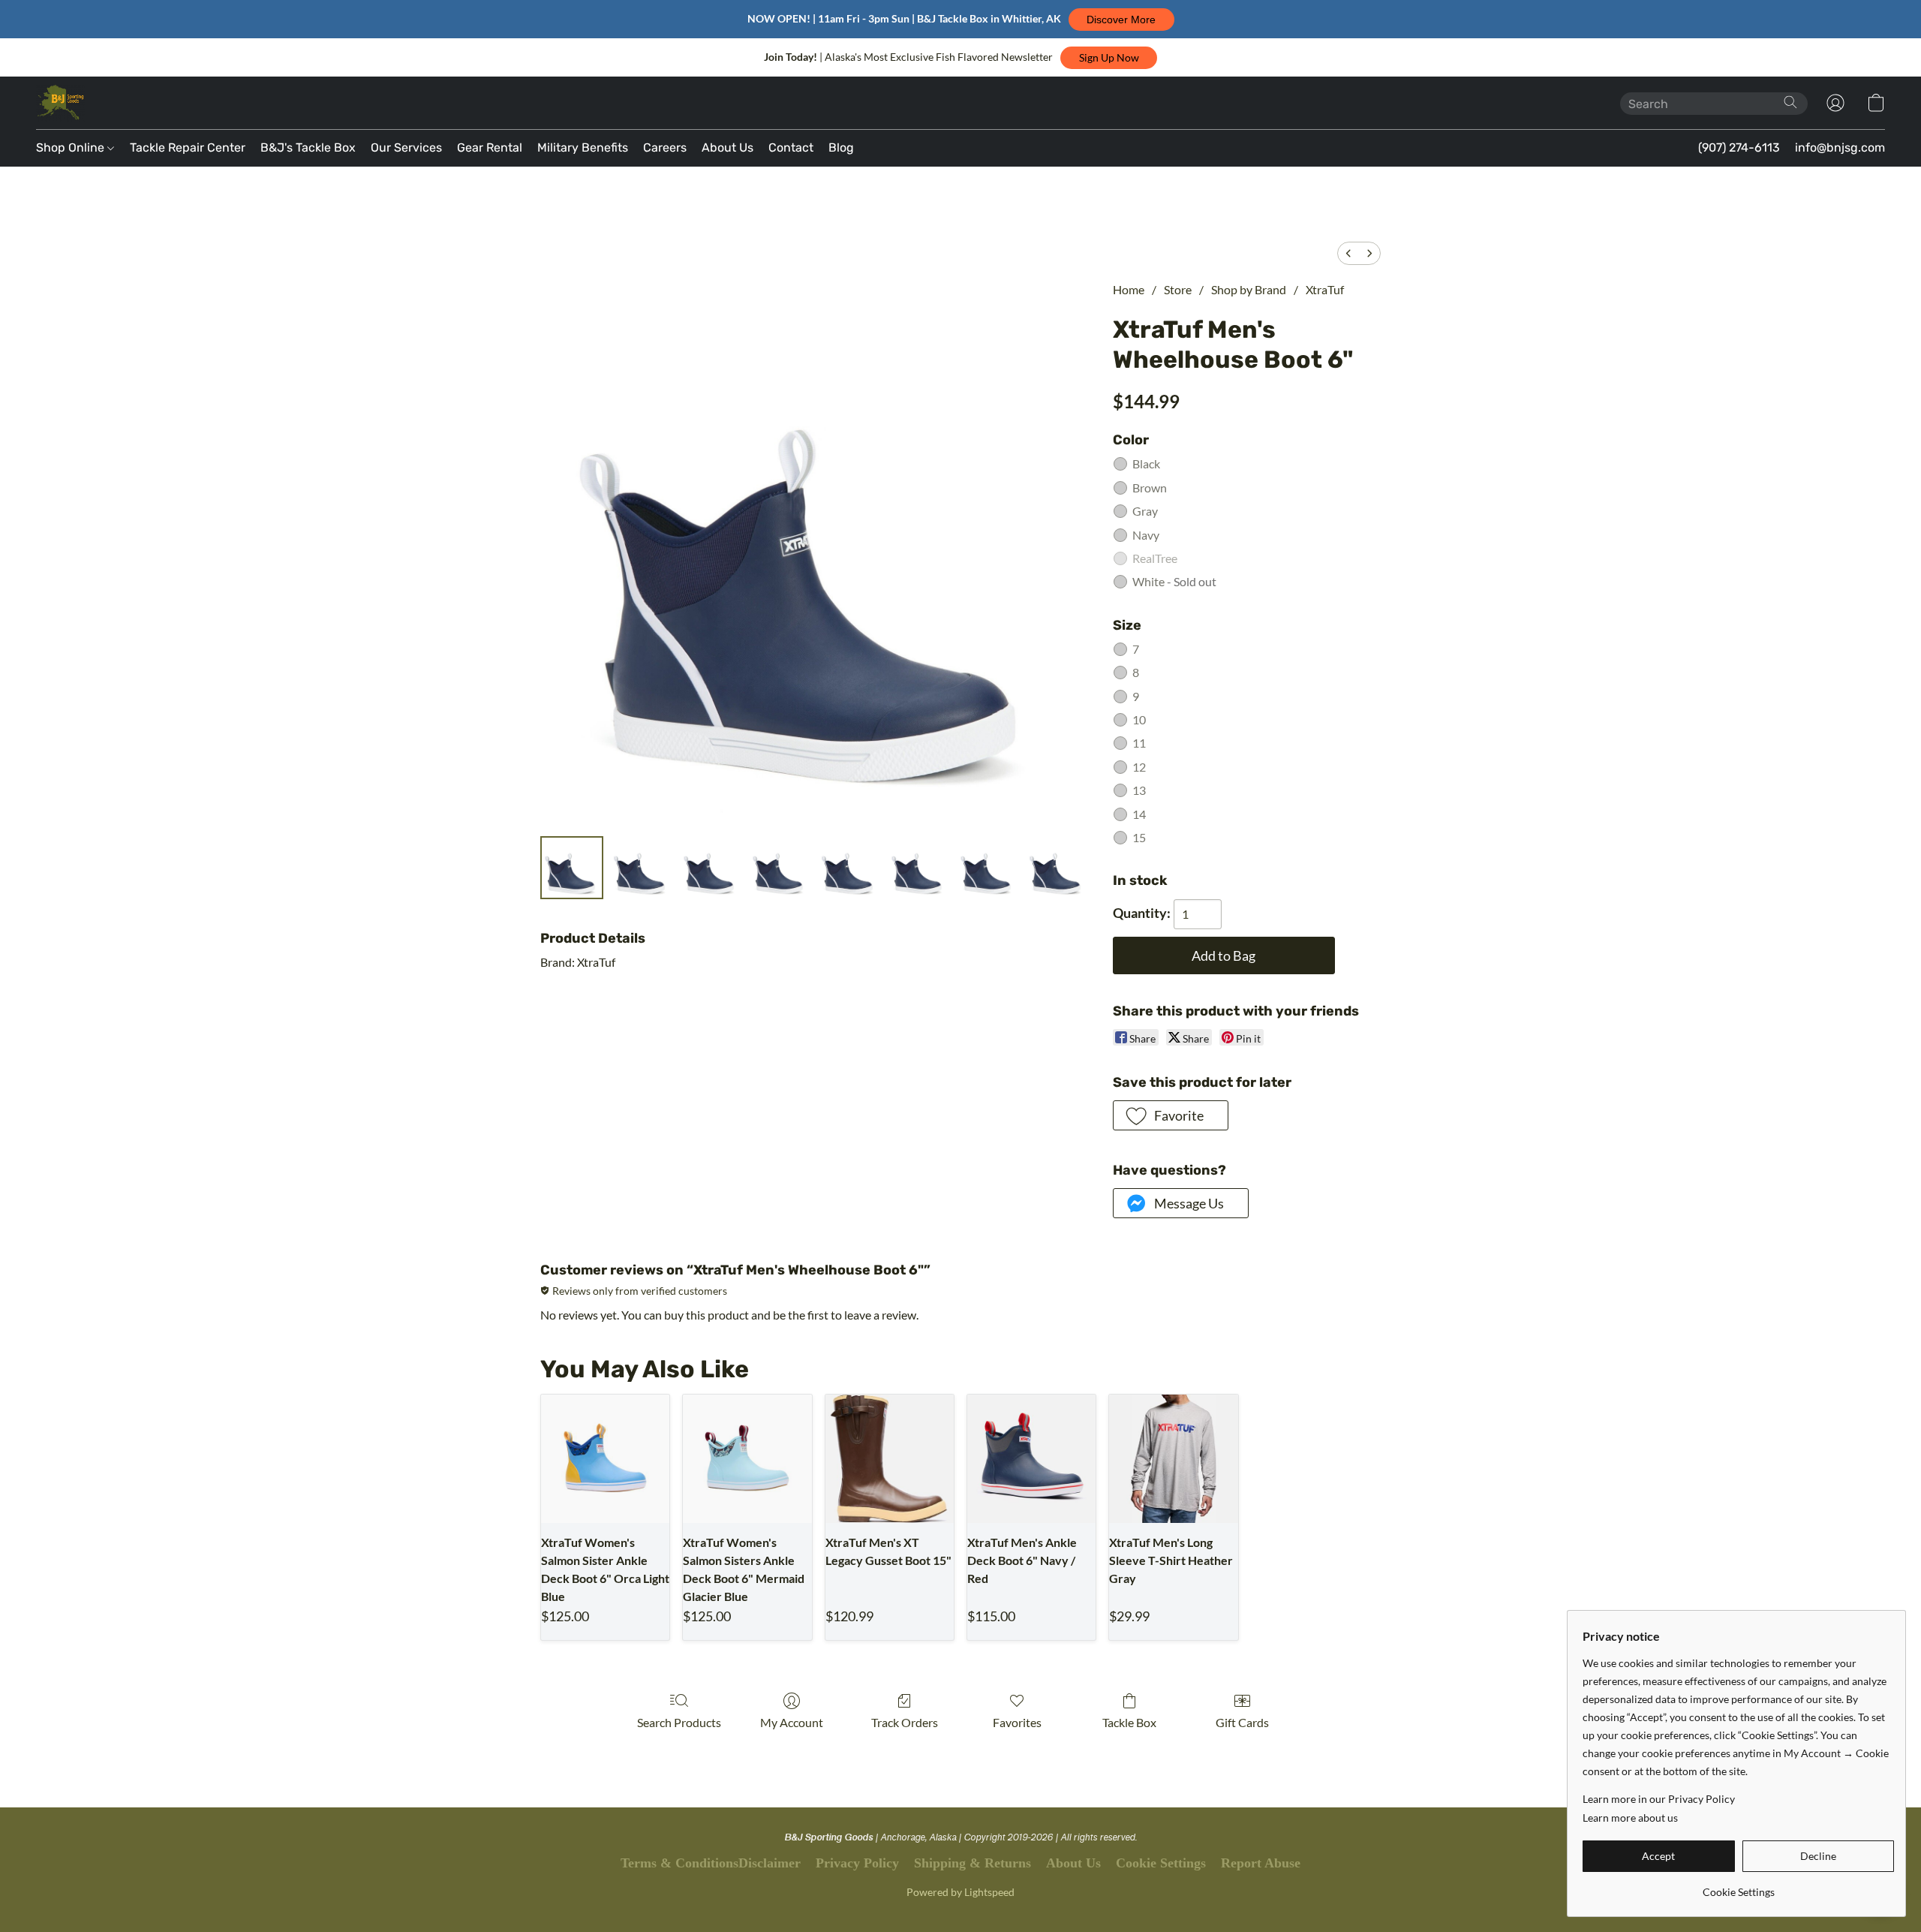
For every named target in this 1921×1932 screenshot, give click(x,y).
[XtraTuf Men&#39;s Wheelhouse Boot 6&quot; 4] (849, 868)
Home (1129, 289)
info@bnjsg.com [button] (1840, 147)
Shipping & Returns (973, 1863)
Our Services (406, 147)
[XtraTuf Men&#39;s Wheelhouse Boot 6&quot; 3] (780, 868)
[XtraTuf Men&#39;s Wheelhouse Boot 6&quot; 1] (641, 868)
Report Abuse (1261, 1863)
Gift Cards (1242, 1722)
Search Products (679, 1722)
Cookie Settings (1161, 1863)
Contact (791, 147)
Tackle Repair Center (188, 147)
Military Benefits (583, 147)
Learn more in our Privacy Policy (1659, 1799)
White (1174, 581)
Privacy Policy (857, 1863)
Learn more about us (1630, 1818)
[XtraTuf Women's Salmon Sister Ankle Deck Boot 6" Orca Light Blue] (605, 1459)
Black (1146, 463)
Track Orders (905, 1722)
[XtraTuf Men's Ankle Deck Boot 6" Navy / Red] (1031, 1459)
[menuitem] (1348, 253)
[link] (1738, 1887)
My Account (792, 1722)
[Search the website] (1790, 102)
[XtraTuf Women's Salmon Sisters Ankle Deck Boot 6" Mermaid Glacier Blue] (747, 1459)
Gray (1145, 511)
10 (1139, 719)
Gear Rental (490, 147)
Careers (665, 147)
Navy (1146, 535)
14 (1139, 814)
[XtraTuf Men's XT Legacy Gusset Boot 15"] (890, 1459)
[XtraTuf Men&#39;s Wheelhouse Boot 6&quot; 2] (711, 868)
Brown (1150, 488)
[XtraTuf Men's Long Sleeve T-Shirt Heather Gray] (1173, 1459)
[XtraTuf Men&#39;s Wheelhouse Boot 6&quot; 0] (572, 868)
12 (1139, 767)
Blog (841, 147)
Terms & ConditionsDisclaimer (711, 1863)
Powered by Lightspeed (960, 1892)
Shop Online (72, 147)
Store (1178, 289)
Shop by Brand (1249, 289)
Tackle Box (1129, 1722)
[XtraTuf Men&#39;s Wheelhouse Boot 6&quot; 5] (918, 868)
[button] (1121, 20)
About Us (728, 147)
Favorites (1017, 1722)
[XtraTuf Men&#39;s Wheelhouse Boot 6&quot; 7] (1057, 868)
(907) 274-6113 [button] (1739, 147)
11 (1139, 743)
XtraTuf (1325, 289)
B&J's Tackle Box (308, 147)
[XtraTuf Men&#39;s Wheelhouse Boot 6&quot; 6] (988, 868)
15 (1139, 837)
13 (1139, 790)
